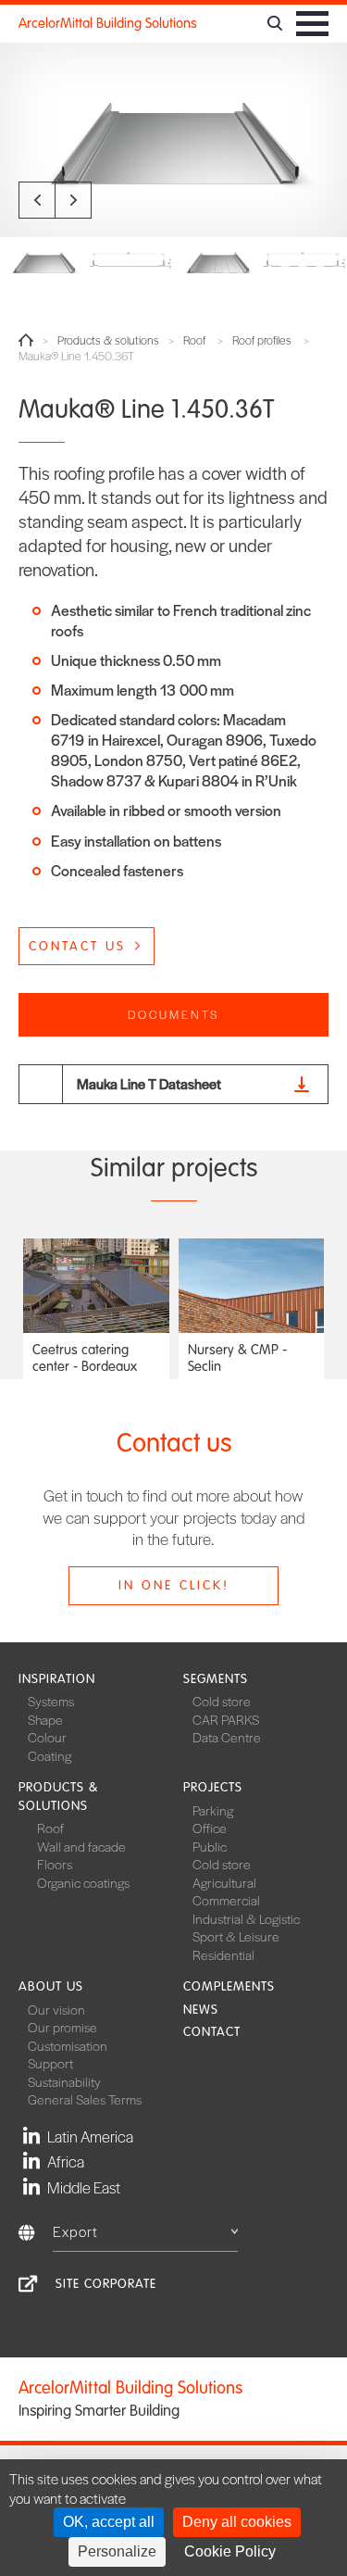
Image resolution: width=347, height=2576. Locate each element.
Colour (47, 1737)
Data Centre (227, 1737)
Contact (212, 2032)
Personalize (117, 2551)
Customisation (68, 2045)
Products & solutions (108, 340)
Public (210, 1846)
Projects (213, 1787)
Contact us (77, 946)
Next (73, 200)
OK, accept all (109, 2522)
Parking (213, 1810)
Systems (51, 1701)
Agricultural (224, 1882)
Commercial (226, 1900)
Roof (194, 340)
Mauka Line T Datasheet (149, 1083)
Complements (229, 1986)
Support (50, 2063)
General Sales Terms (85, 2099)
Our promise (62, 2027)
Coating (50, 1755)
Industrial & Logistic (246, 1918)
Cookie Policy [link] (230, 2551)
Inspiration (57, 1679)
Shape (45, 1719)
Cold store (222, 1701)
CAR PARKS (226, 1719)
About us (51, 1986)
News (201, 2010)
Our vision (56, 2009)
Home (26, 340)
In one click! (174, 1585)
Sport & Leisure (236, 1936)
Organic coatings (83, 1882)
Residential (223, 1954)
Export (75, 2231)
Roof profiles (262, 340)
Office (210, 1828)
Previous (37, 200)
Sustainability (64, 2081)
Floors (55, 1864)
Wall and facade (81, 1846)
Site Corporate (106, 2284)
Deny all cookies (237, 2522)
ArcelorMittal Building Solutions (108, 23)
